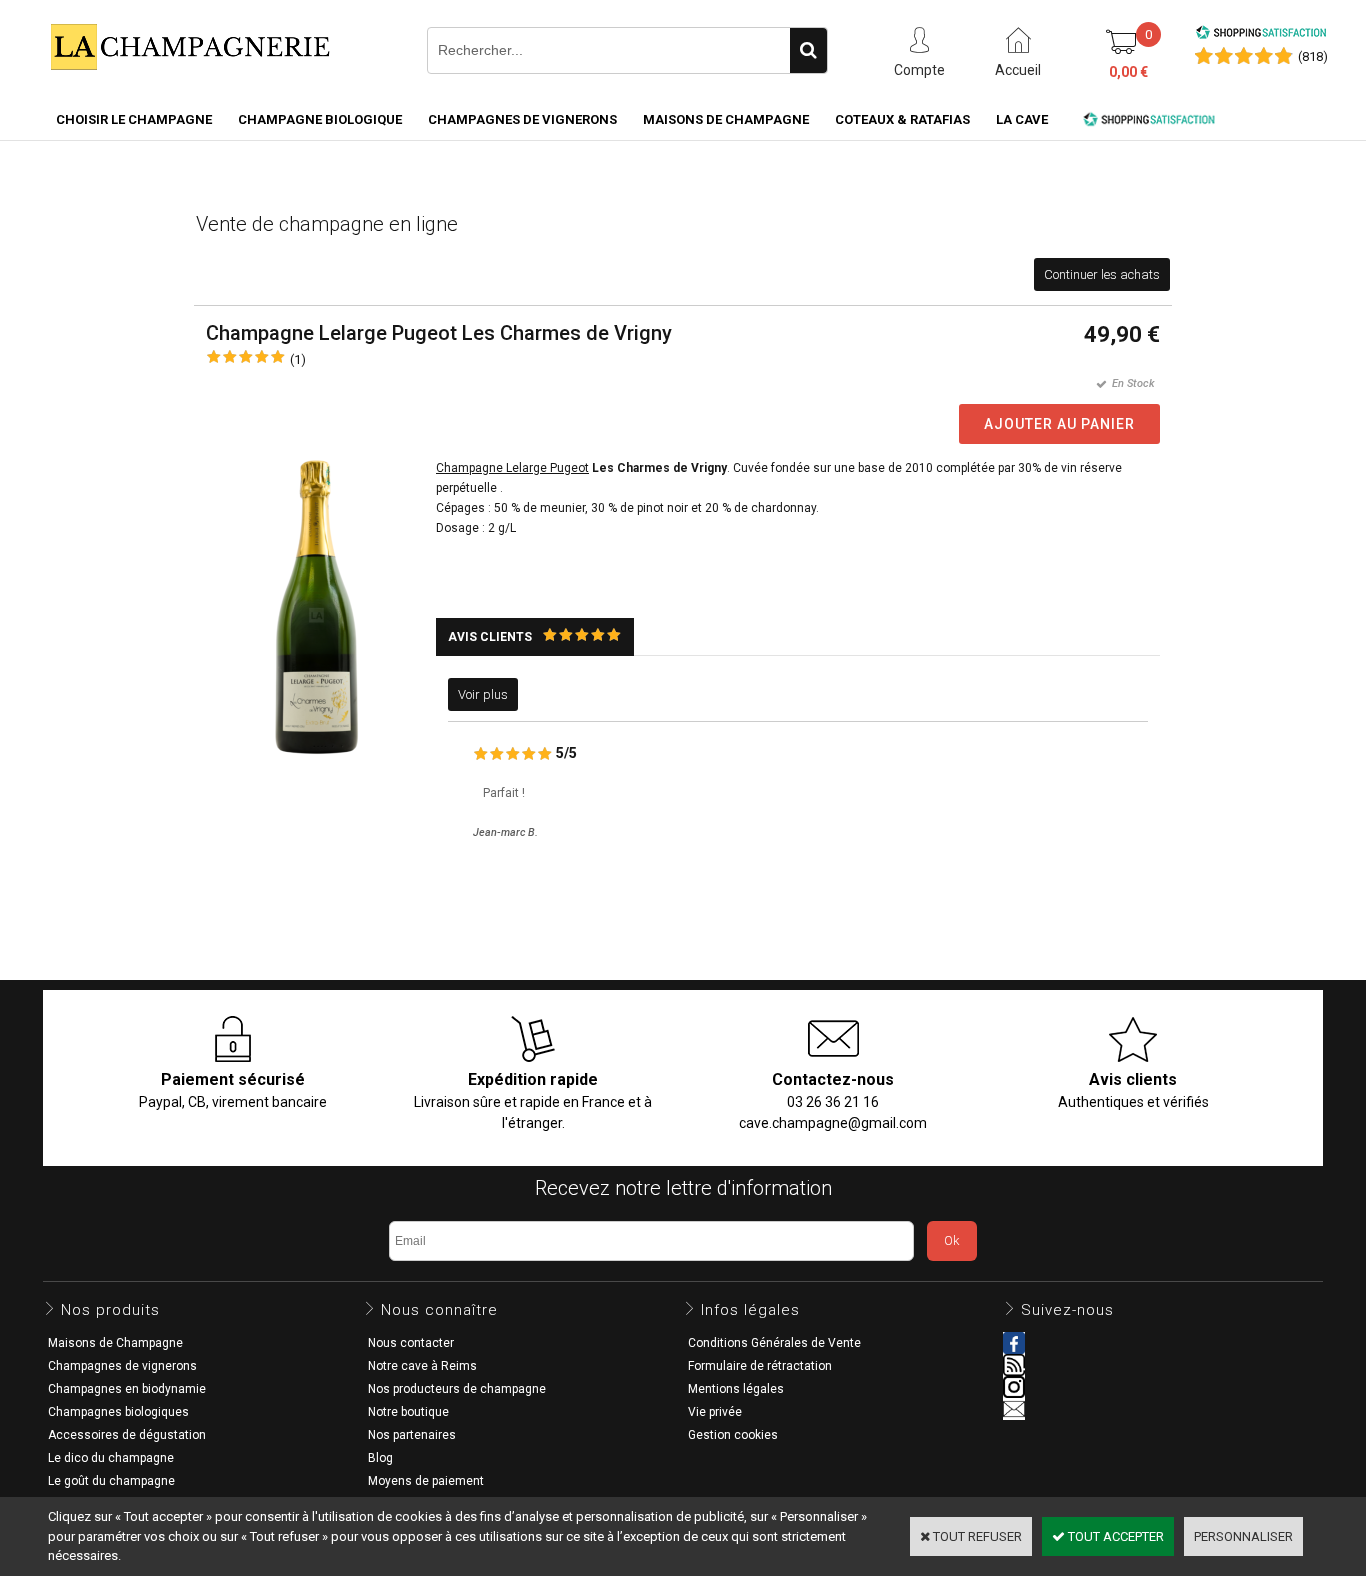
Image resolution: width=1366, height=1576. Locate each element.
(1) (298, 359)
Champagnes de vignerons (522, 119)
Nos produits (110, 1310)
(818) (1313, 56)
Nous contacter (411, 1343)
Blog (380, 1458)
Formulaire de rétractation (760, 1366)
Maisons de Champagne (726, 119)
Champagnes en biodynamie (127, 1389)
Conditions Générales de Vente (774, 1343)
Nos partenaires (412, 1435)
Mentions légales (736, 1389)
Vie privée (715, 1412)
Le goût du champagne (111, 1481)
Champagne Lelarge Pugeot (512, 468)
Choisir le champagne (134, 119)
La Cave (1022, 119)
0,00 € (1128, 72)
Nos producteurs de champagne (457, 1389)
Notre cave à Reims (422, 1366)
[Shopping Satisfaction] (1261, 35)
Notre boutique (408, 1412)
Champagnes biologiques (118, 1412)
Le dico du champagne (111, 1458)
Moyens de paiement (426, 1481)
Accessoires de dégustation (127, 1435)
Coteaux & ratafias (902, 119)
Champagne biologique (320, 119)
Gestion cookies (733, 1435)
